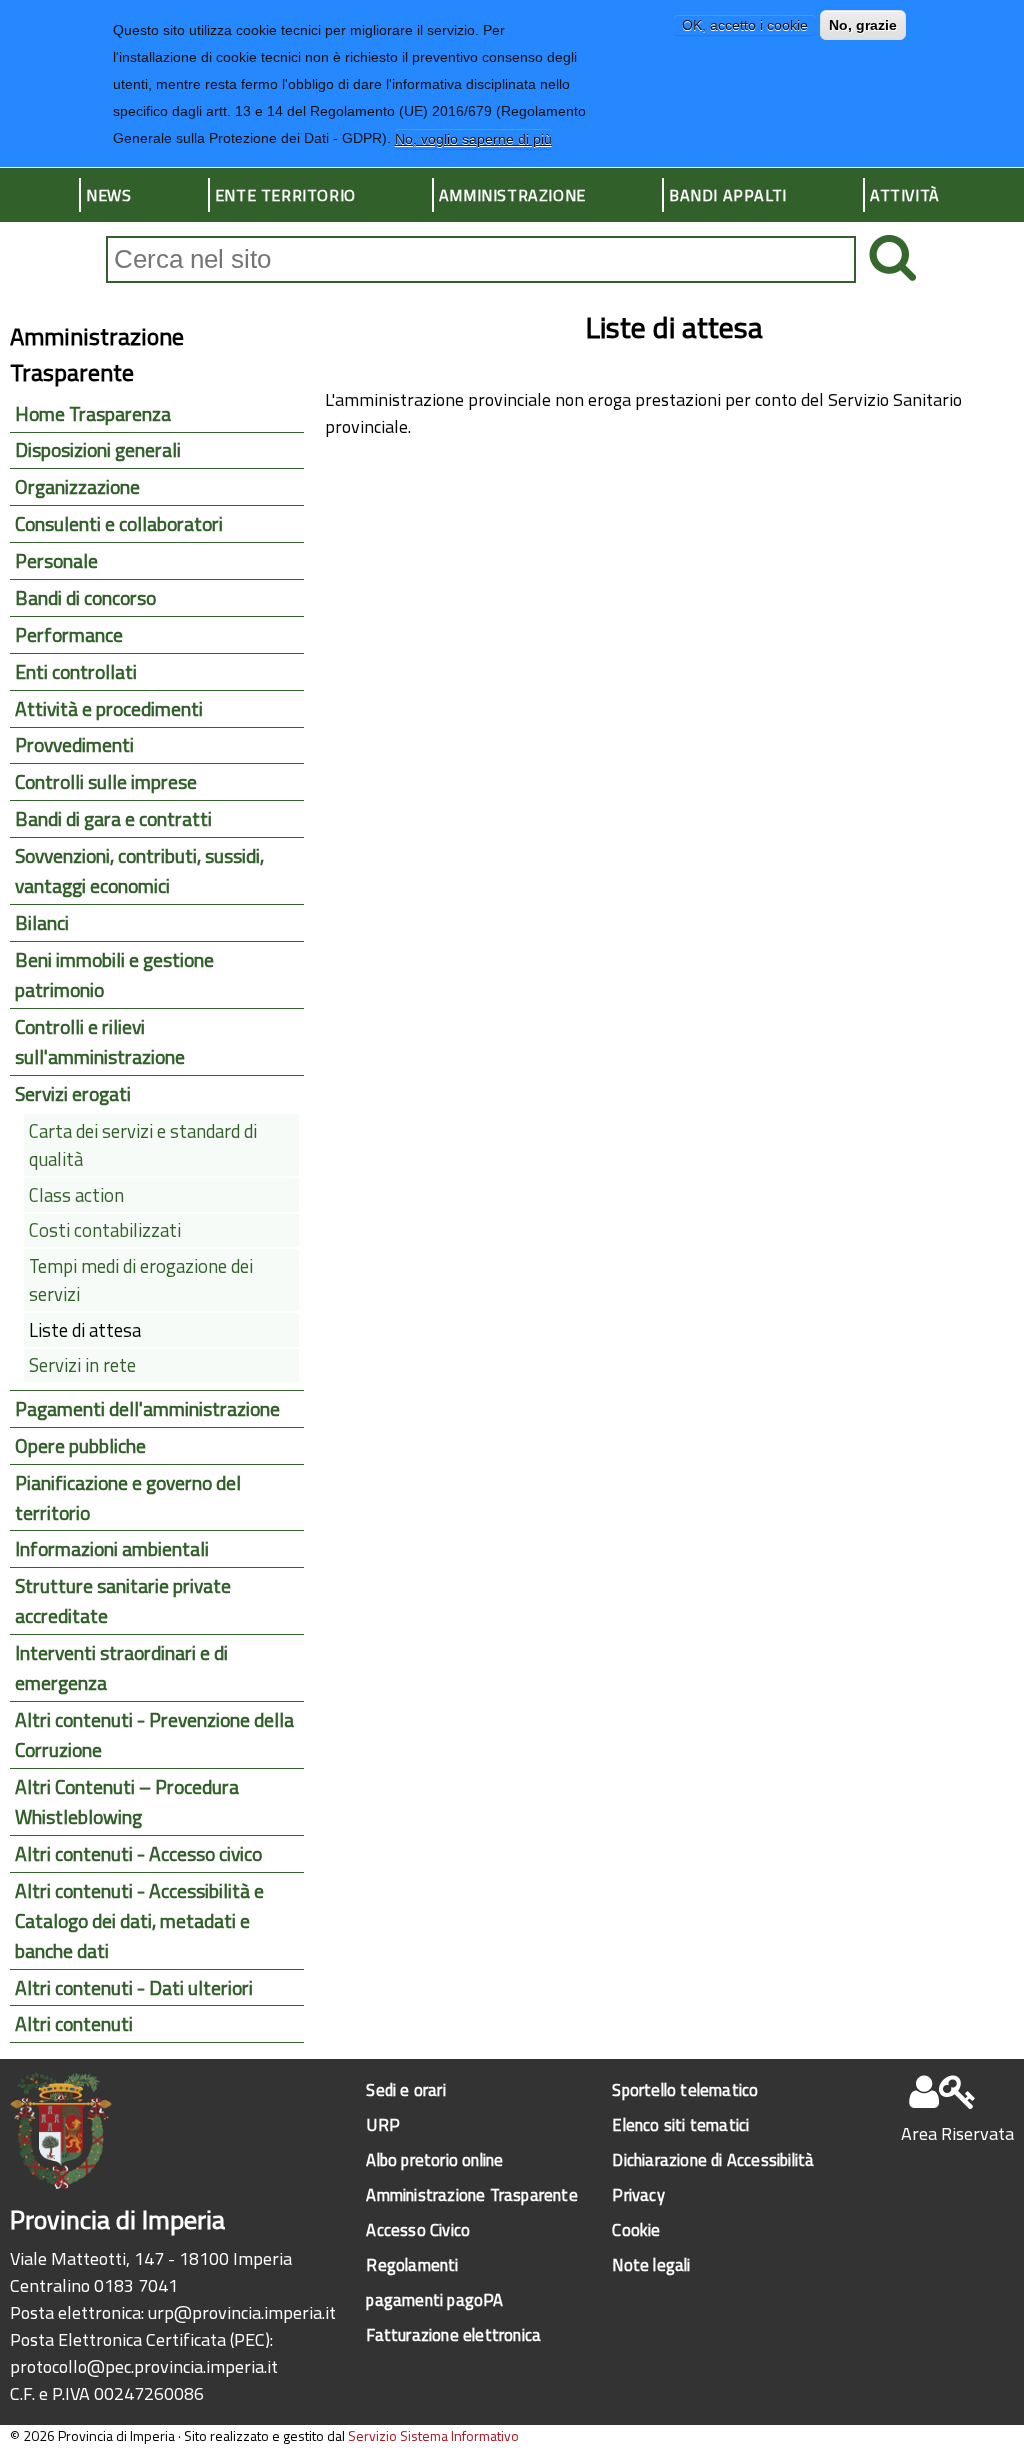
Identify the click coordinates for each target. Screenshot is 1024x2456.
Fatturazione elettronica (453, 2334)
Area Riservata (957, 2133)
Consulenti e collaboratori (119, 524)
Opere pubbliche (80, 1446)
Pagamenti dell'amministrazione (147, 1409)
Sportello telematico (685, 2089)
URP (383, 2124)
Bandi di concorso (85, 598)
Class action (76, 1195)
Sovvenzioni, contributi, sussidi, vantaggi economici (139, 871)
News (108, 195)
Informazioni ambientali (112, 1549)
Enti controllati (76, 672)
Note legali (651, 2264)
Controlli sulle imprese (106, 782)
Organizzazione (77, 487)
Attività (905, 195)
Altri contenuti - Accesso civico (138, 1854)
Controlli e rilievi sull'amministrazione (100, 1042)
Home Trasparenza (93, 414)
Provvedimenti (74, 745)
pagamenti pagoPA (434, 2299)
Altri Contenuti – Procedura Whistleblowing (127, 1802)
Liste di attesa (85, 1330)
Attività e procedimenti (109, 709)
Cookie (636, 2229)
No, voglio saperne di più (473, 139)
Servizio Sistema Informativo (433, 2435)
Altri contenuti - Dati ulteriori (134, 1988)
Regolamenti (412, 2264)
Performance (69, 635)
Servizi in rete (82, 1365)
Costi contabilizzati (105, 1230)
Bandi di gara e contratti (113, 819)
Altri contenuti (74, 2024)
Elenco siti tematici (680, 2124)
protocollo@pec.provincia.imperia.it (144, 2366)
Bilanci (42, 923)
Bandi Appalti (728, 195)
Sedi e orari (405, 2089)
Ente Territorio (285, 195)
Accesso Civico (418, 2229)
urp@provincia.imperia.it (242, 2312)
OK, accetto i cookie (745, 25)
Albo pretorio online (434, 2159)
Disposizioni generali (98, 450)
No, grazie (863, 25)
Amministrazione (512, 195)
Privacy (638, 2194)
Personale (56, 561)
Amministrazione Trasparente (471, 2194)
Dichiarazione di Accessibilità (713, 2159)
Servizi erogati (73, 1094)
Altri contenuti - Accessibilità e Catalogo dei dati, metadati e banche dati (139, 1921)
